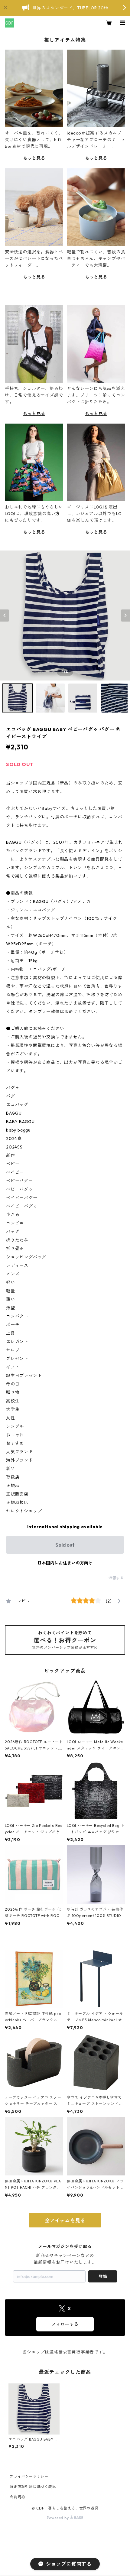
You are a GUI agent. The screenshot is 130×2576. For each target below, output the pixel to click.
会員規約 (17, 2497)
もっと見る (34, 158)
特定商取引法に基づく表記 (33, 2487)
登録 (103, 2276)
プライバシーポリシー (29, 2476)
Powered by (58, 2518)
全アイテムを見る (65, 2220)
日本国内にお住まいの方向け (65, 1563)
